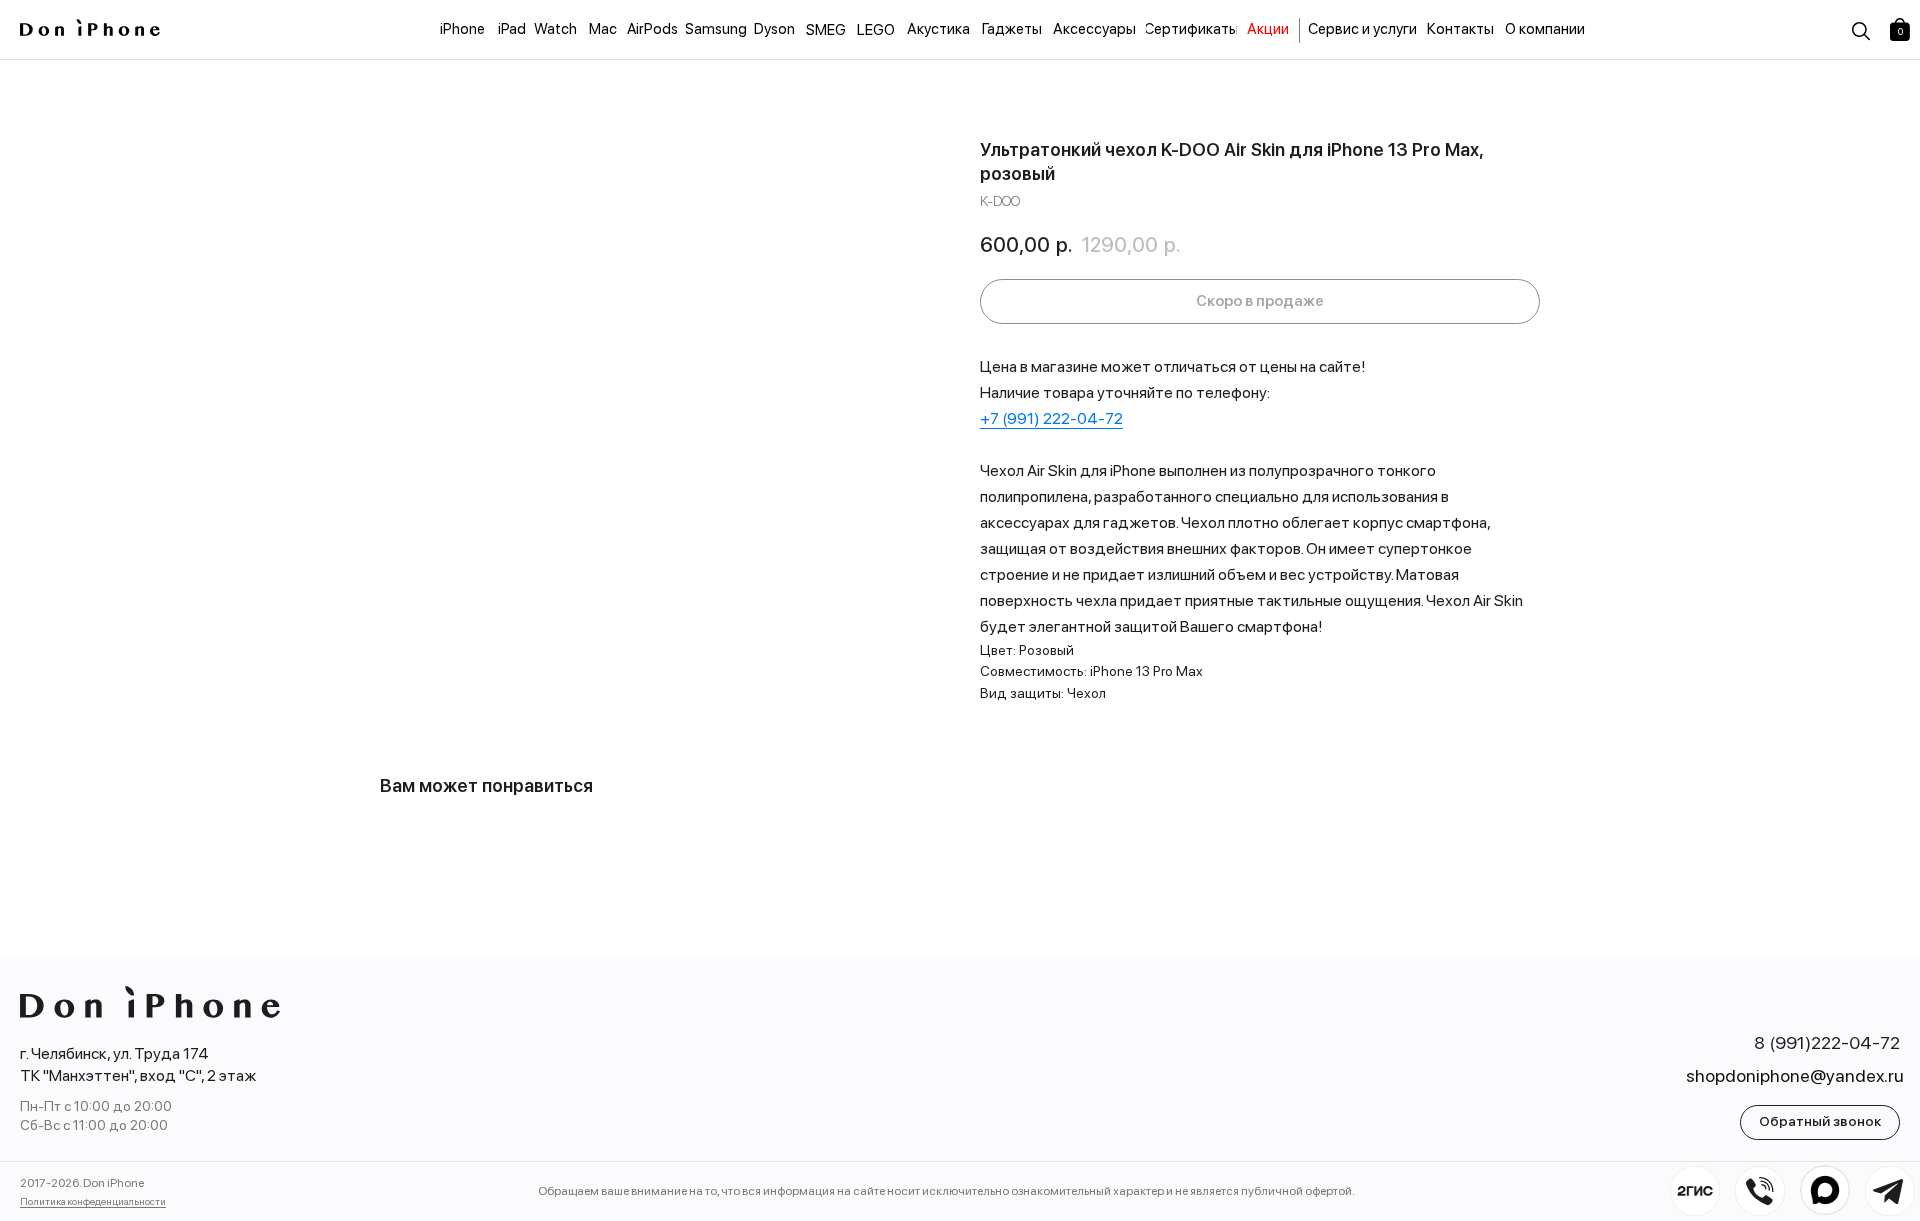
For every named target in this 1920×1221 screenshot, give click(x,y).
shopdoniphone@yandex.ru (1795, 1075)
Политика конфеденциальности (93, 1201)
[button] (1820, 1122)
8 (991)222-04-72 (1827, 1042)
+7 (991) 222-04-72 (1051, 418)
